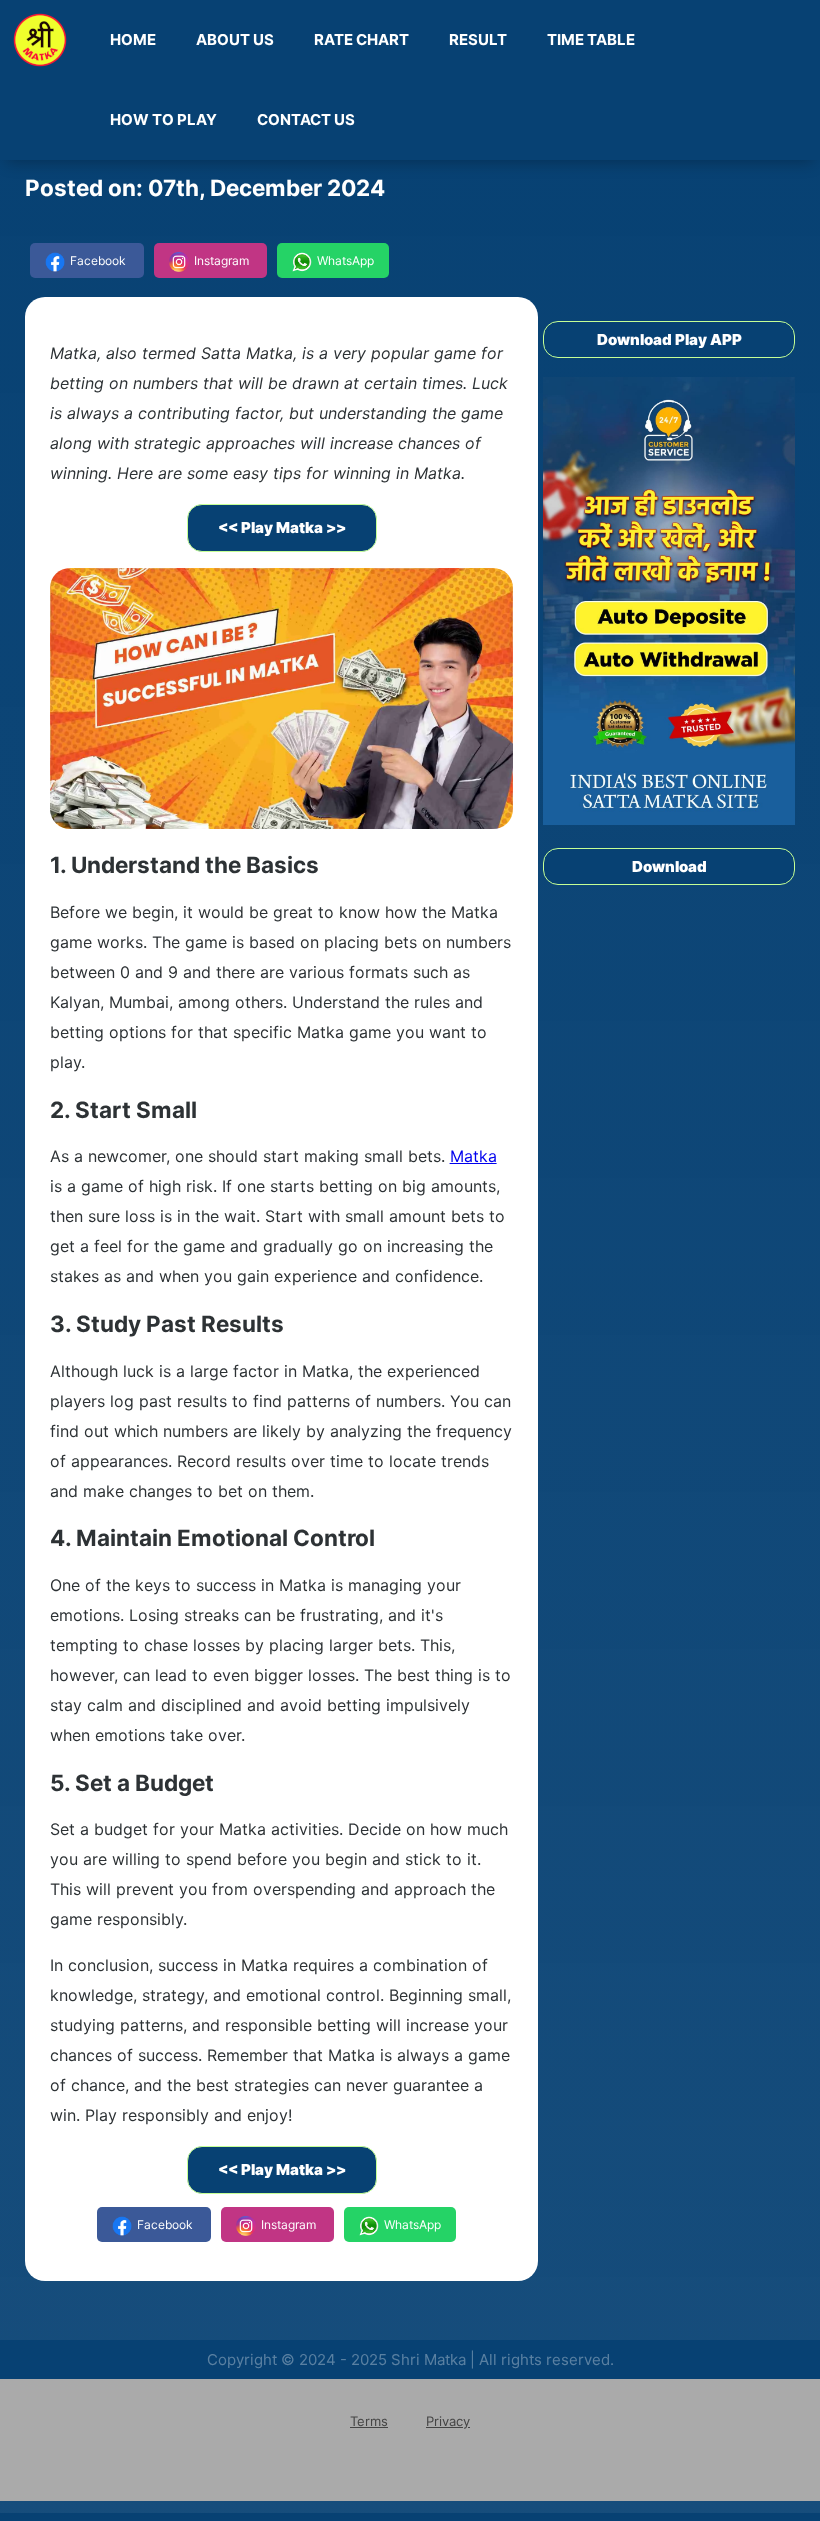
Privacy (448, 2421)
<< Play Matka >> (282, 527)
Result (478, 39)
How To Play (163, 119)
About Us (235, 39)
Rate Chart (361, 39)
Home (133, 39)
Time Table (591, 39)
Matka (473, 1156)
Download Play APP (669, 339)
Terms (369, 2421)
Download (669, 866)
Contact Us (306, 119)
